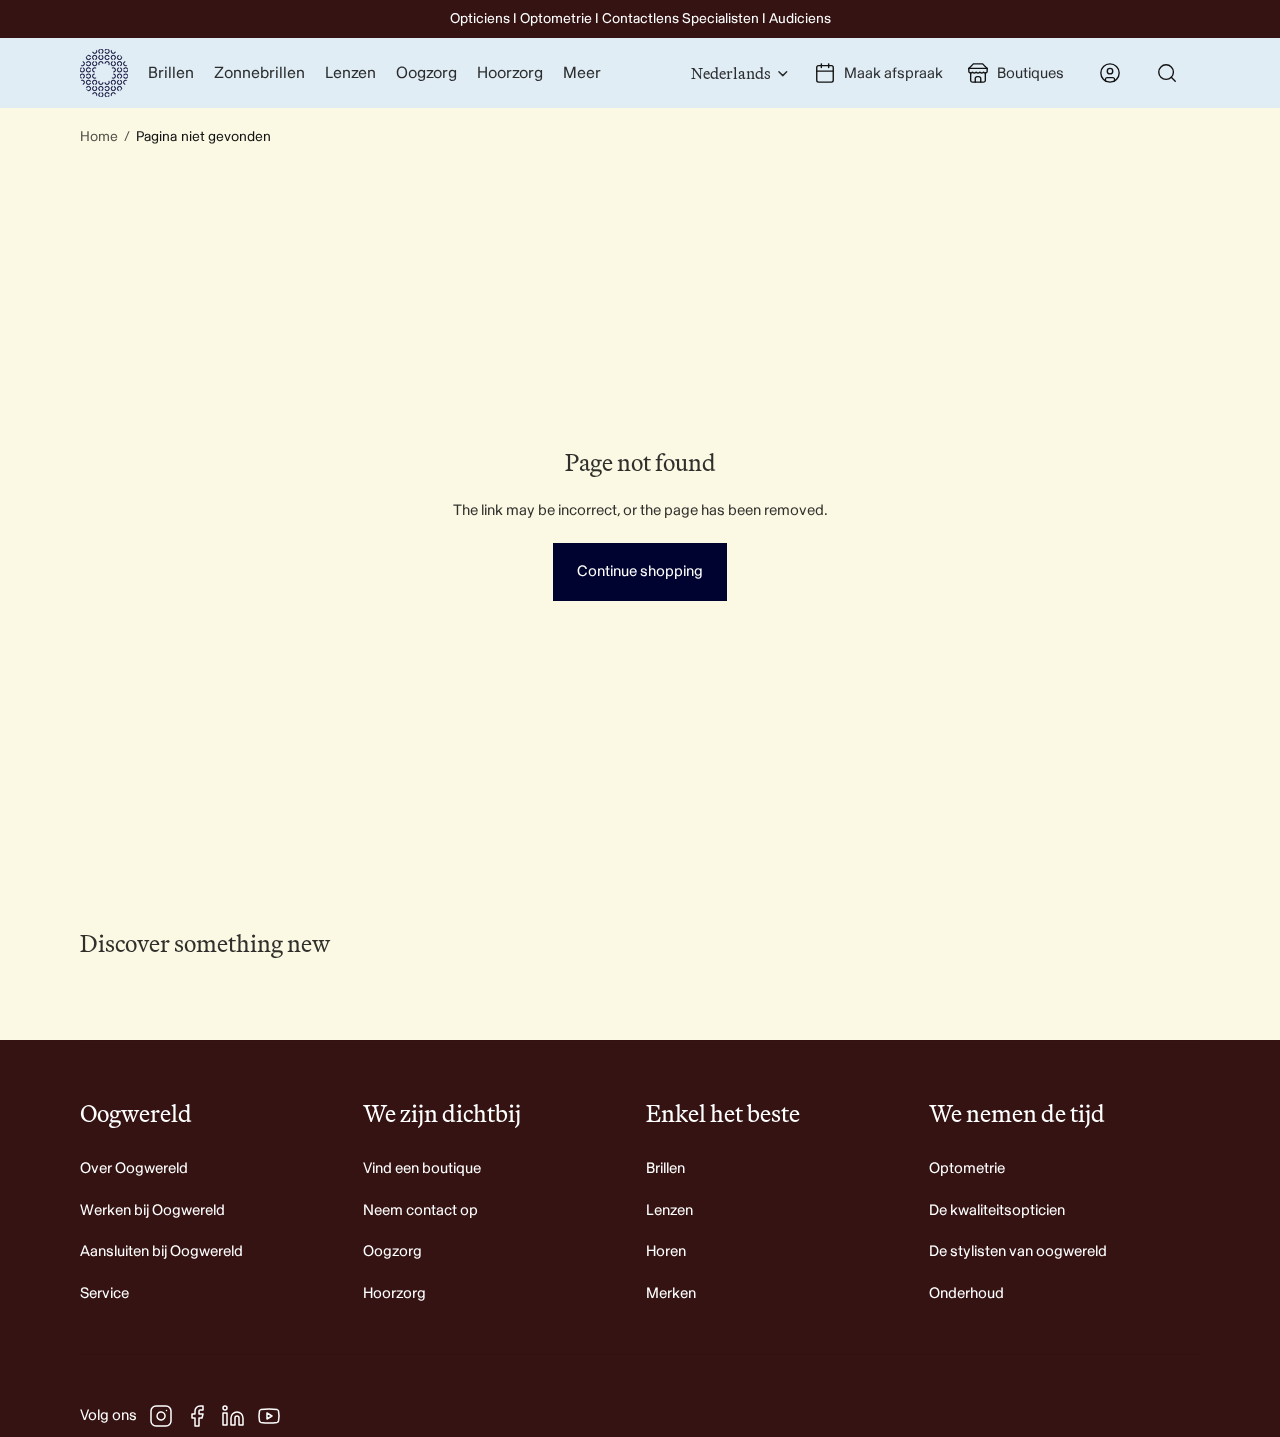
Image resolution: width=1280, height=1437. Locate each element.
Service (104, 1293)
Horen (666, 1251)
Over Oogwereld (134, 1168)
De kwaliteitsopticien (997, 1210)
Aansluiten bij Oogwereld (161, 1251)
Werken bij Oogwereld (152, 1210)
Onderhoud (966, 1293)
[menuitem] (582, 73)
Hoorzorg (394, 1293)
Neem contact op (420, 1210)
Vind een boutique (422, 1168)
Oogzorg (392, 1251)
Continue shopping (640, 571)
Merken (671, 1293)
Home (99, 136)
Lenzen (669, 1210)
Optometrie (967, 1168)
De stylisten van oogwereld (1018, 1251)
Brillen (665, 1168)
